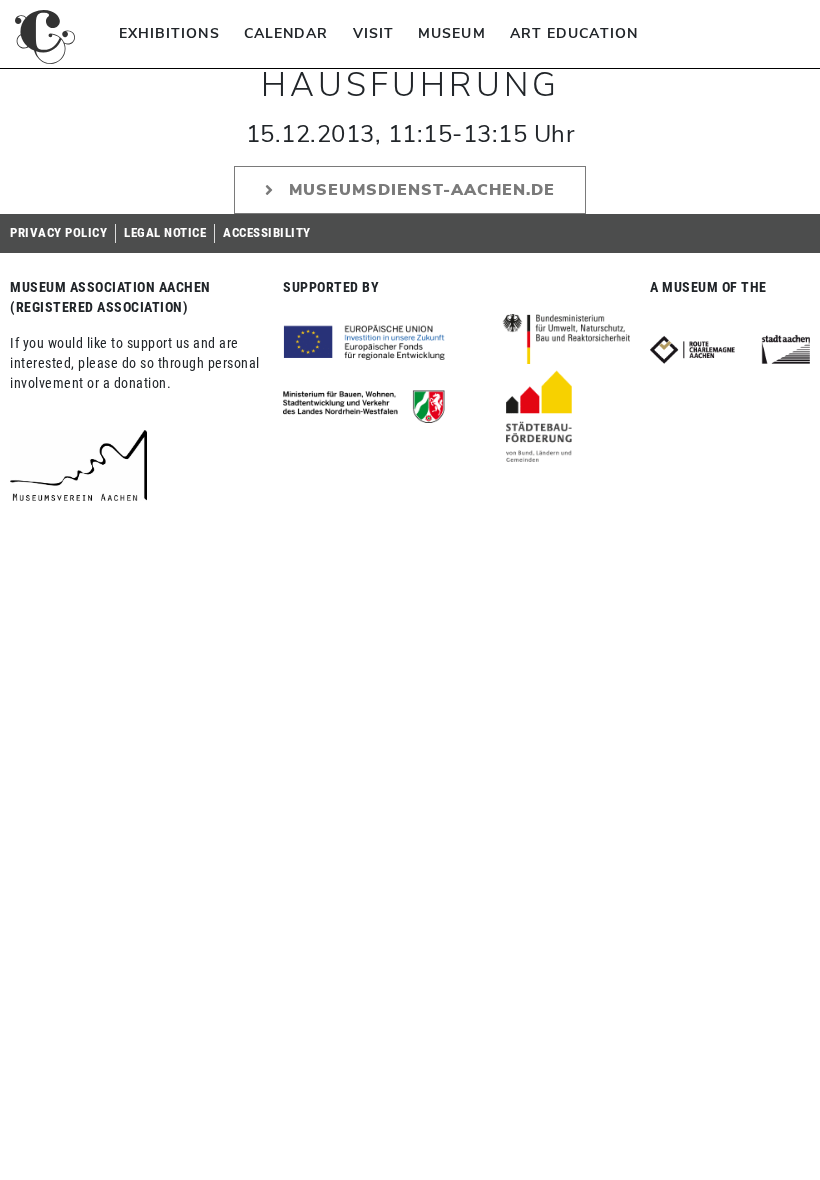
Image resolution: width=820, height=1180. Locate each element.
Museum (452, 33)
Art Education (574, 33)
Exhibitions (169, 33)
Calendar (286, 33)
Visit (374, 33)
